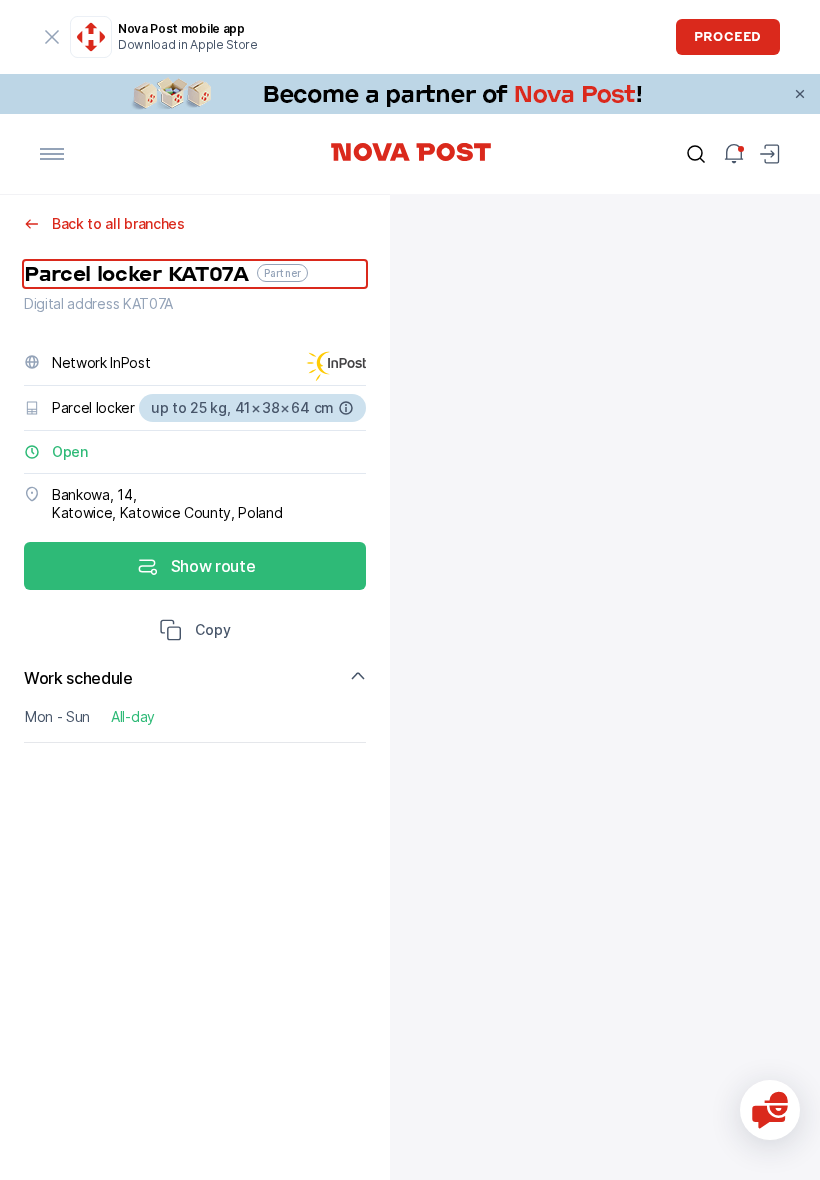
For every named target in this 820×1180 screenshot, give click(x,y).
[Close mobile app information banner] (52, 37)
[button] (195, 632)
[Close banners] (800, 94)
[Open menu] (52, 154)
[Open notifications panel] (734, 154)
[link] (410, 94)
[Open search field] (696, 154)
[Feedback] (770, 1110)
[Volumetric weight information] (346, 408)
